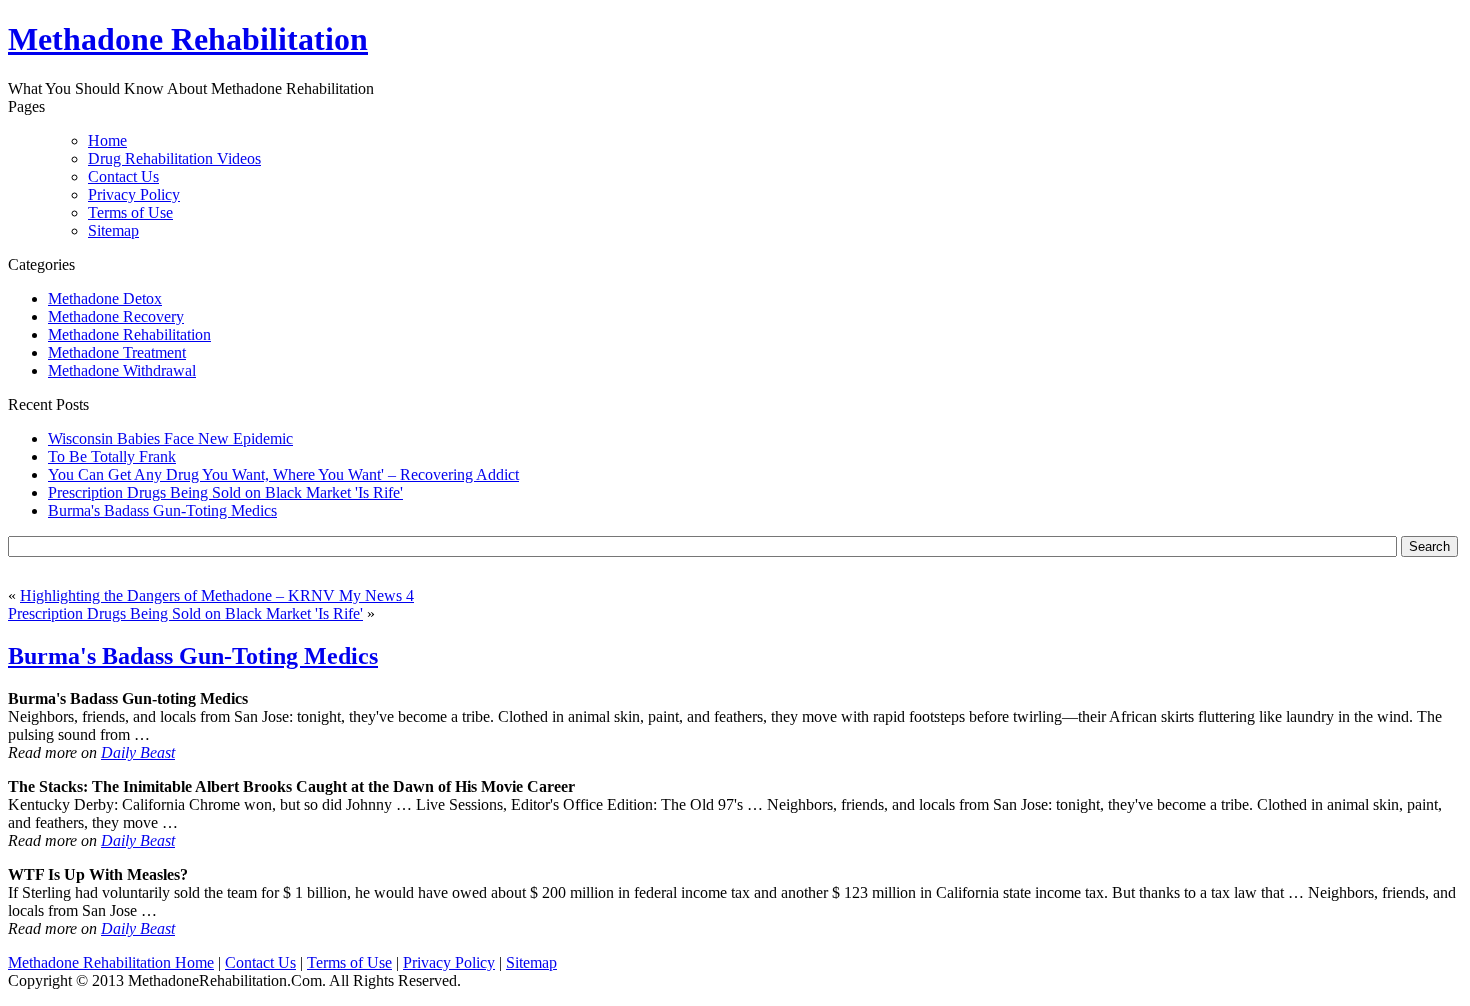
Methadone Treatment (117, 352)
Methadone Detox (105, 298)
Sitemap (113, 230)
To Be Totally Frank (112, 456)
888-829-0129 (652, 41)
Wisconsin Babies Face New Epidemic (170, 438)
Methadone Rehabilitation (129, 334)
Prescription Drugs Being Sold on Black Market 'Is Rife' (225, 492)
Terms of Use (130, 212)
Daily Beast (138, 752)
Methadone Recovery (116, 316)
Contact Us (123, 176)
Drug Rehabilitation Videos (174, 158)
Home (107, 140)
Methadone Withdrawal (122, 370)
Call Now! (830, 41)
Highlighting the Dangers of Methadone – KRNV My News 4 (217, 595)
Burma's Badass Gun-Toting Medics (162, 510)
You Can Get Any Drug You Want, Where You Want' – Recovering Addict (283, 474)
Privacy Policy (134, 194)
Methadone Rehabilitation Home (111, 962)
